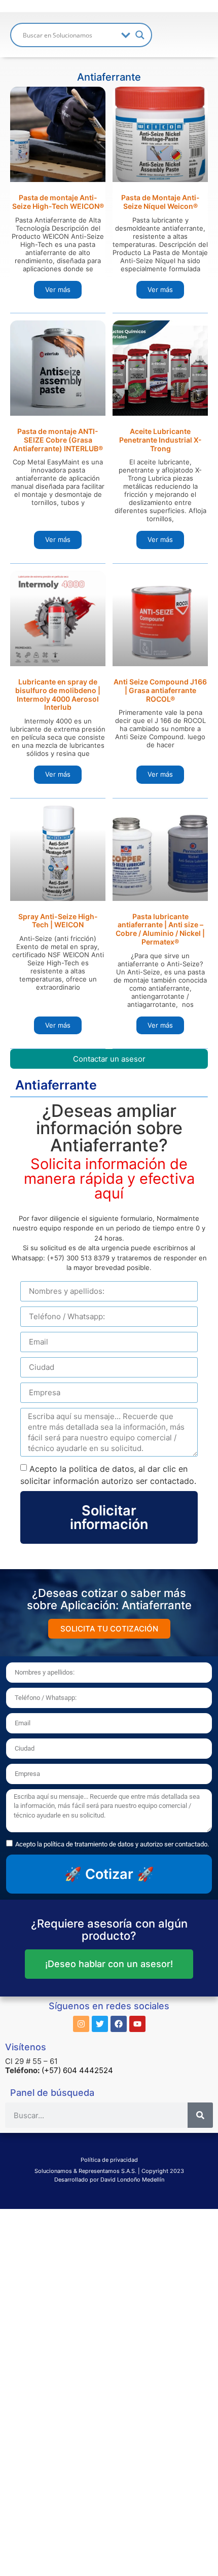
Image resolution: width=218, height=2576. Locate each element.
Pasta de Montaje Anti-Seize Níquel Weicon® (160, 202)
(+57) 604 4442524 (77, 2070)
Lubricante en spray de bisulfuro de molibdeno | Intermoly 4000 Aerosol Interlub (58, 694)
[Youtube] (137, 2024)
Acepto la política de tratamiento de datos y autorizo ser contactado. (112, 1844)
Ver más (58, 289)
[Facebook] (119, 2024)
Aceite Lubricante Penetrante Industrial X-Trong (160, 440)
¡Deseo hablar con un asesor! (109, 1964)
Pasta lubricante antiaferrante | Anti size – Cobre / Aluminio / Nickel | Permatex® (160, 929)
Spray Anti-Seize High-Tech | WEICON (58, 921)
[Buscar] (200, 2115)
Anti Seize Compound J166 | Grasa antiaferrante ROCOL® (160, 690)
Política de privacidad (109, 2160)
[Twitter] (100, 2024)
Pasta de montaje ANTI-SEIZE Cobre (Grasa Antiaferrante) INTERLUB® (58, 440)
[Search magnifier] (140, 35)
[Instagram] (81, 2024)
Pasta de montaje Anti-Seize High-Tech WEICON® (58, 202)
